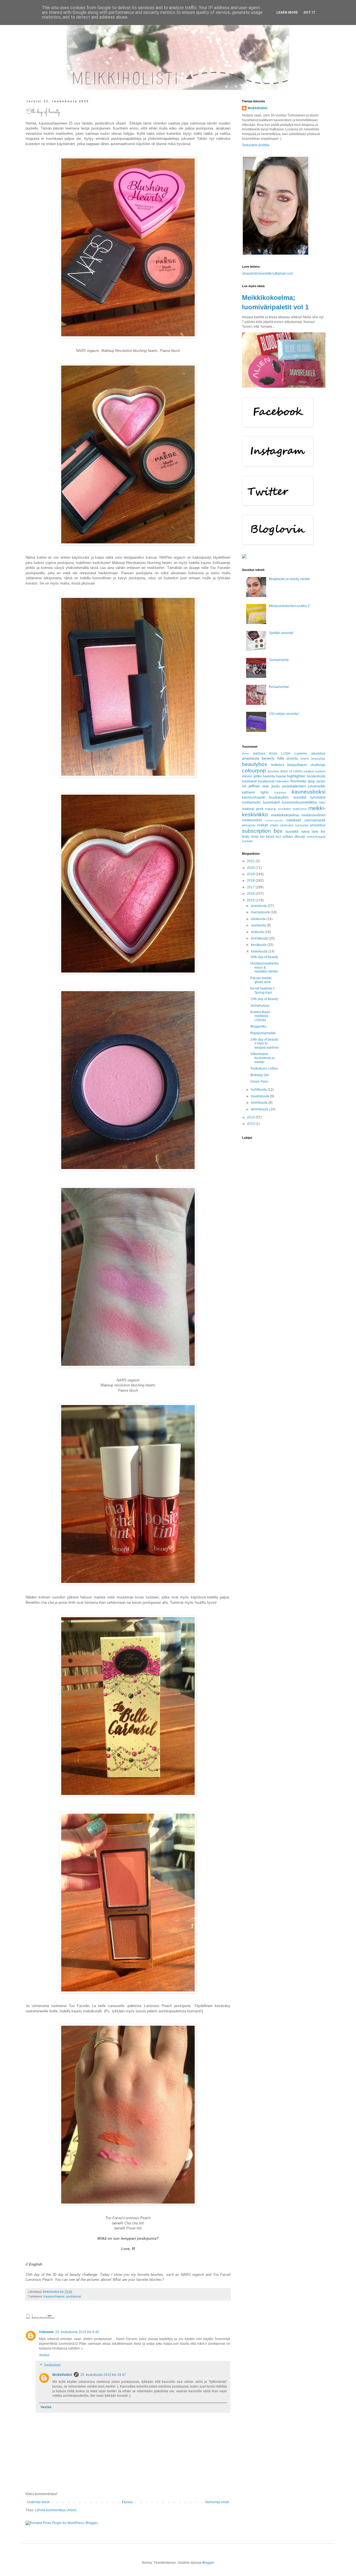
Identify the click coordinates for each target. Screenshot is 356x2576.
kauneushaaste (54, 2296)
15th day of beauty (264, 999)
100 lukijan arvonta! (284, 714)
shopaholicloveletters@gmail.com (268, 273)
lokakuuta (259, 919)
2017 (251, 887)
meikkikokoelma (285, 815)
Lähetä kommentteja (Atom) (56, 2510)
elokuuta (258, 932)
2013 (251, 1124)
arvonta (292, 759)
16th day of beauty (264, 957)
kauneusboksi (309, 792)
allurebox (318, 754)
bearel (305, 759)
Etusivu (127, 2502)
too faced (267, 837)
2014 (251, 1117)
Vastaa (44, 2355)
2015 (251, 900)
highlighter (296, 776)
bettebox (278, 765)
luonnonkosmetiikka (299, 802)
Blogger (208, 2563)
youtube (247, 841)
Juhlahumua (260, 1006)
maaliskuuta (260, 1096)
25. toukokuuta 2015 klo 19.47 (103, 2375)
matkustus (300, 809)
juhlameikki (317, 786)
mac (322, 802)
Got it (309, 13)
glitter (258, 776)
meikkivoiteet (252, 820)
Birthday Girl (260, 1075)
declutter (273, 771)
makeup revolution (278, 809)
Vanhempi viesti (217, 2502)
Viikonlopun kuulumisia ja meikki (262, 1058)
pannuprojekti (315, 820)
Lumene (301, 754)
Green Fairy (259, 1081)
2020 (251, 868)
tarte (315, 832)
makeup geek (253, 809)
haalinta (269, 776)
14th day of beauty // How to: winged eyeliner (264, 1044)
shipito (274, 825)
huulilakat (249, 781)
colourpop (254, 771)
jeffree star (259, 786)
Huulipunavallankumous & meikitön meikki (265, 967)
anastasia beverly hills (263, 758)
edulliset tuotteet (314, 771)
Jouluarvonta (279, 660)
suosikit (292, 831)
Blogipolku (258, 1026)
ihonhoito (298, 781)
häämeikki (282, 781)
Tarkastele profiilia (256, 145)
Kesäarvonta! (279, 687)
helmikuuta (260, 1103)
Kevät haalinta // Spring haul (262, 990)
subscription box (262, 831)
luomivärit (271, 802)
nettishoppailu (274, 820)
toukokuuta (260, 951)
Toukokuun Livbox (264, 1068)
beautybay (318, 759)
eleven (247, 776)
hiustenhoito (316, 776)
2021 (251, 861)
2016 (251, 894)
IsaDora (259, 754)
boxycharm (297, 765)
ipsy (311, 781)
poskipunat (74, 2296)
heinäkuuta (260, 938)
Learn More (287, 13)
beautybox (255, 764)
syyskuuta (259, 925)
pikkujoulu (249, 825)
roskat (262, 825)
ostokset (294, 820)
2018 (251, 881)
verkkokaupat (316, 837)
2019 (251, 874)
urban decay (294, 836)
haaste (281, 776)
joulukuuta (259, 906)
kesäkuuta (259, 945)
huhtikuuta (259, 1090)
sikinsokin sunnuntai (294, 825)
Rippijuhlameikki (263, 1033)
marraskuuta (261, 912)
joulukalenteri (294, 786)
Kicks (273, 754)
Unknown (46, 2332)
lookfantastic (251, 802)
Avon (245, 754)
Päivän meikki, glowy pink (261, 980)
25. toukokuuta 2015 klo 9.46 (77, 2332)
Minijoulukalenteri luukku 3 (289, 606)
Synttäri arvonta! (281, 633)
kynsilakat (318, 797)
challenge (318, 765)
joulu (276, 786)
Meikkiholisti (62, 2375)
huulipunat (266, 781)
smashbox (318, 825)
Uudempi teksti (38, 2502)
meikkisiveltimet (313, 815)
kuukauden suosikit (288, 797)
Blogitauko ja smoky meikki (289, 579)
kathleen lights (255, 792)
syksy (305, 832)
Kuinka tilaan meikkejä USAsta (260, 1016)
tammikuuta (260, 1109)
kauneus (280, 792)
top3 (278, 837)
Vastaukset (52, 2365)
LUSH (286, 754)
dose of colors (291, 771)
